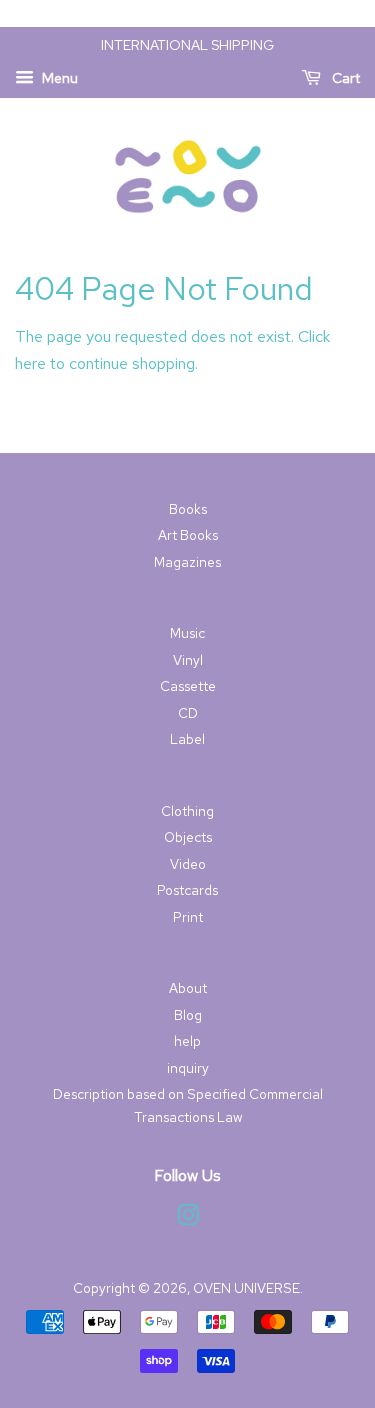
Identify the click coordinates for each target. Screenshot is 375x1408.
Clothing (187, 811)
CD (188, 713)
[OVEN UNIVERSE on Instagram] (188, 1219)
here (30, 363)
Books (188, 509)
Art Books (188, 535)
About (188, 988)
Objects (188, 837)
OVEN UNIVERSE (246, 1288)
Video (188, 864)
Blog (188, 1015)
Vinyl (188, 660)
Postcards (187, 890)
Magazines (187, 562)
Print (188, 917)
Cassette (188, 686)
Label (187, 739)
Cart (344, 78)
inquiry (188, 1068)
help (187, 1041)
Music (187, 633)
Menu (58, 78)
